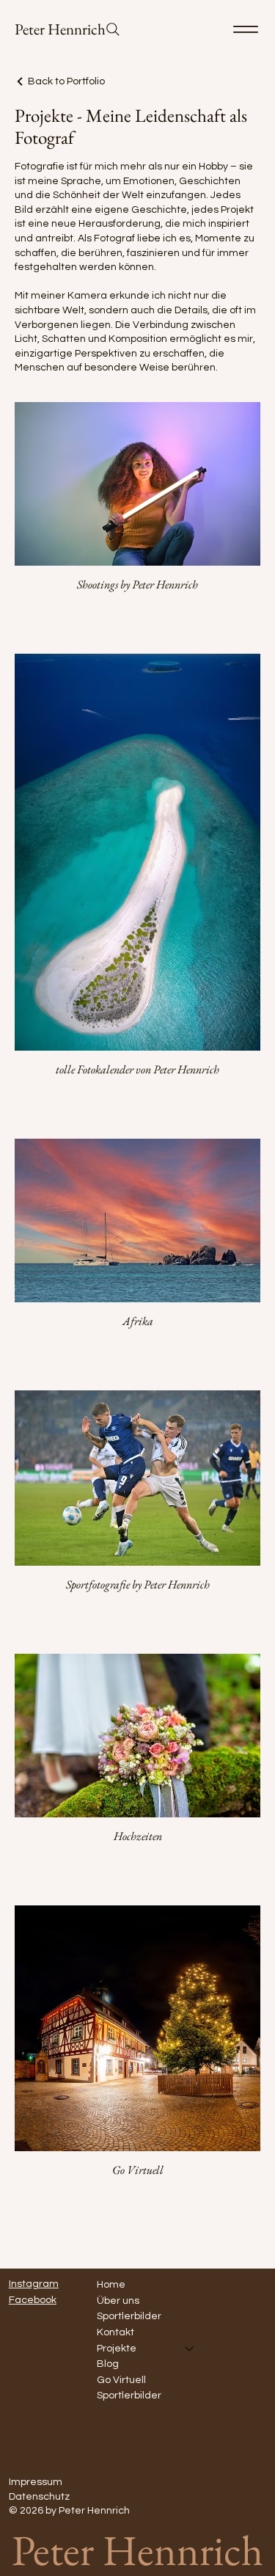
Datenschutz (39, 2497)
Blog (108, 2364)
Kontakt (115, 2332)
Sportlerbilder (129, 2316)
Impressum (36, 2482)
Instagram (34, 2284)
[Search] (113, 29)
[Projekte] (190, 2349)
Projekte (117, 2349)
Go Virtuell (121, 2380)
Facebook (33, 2300)
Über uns (118, 2301)
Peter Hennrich (60, 29)
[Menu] (246, 29)
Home (111, 2285)
